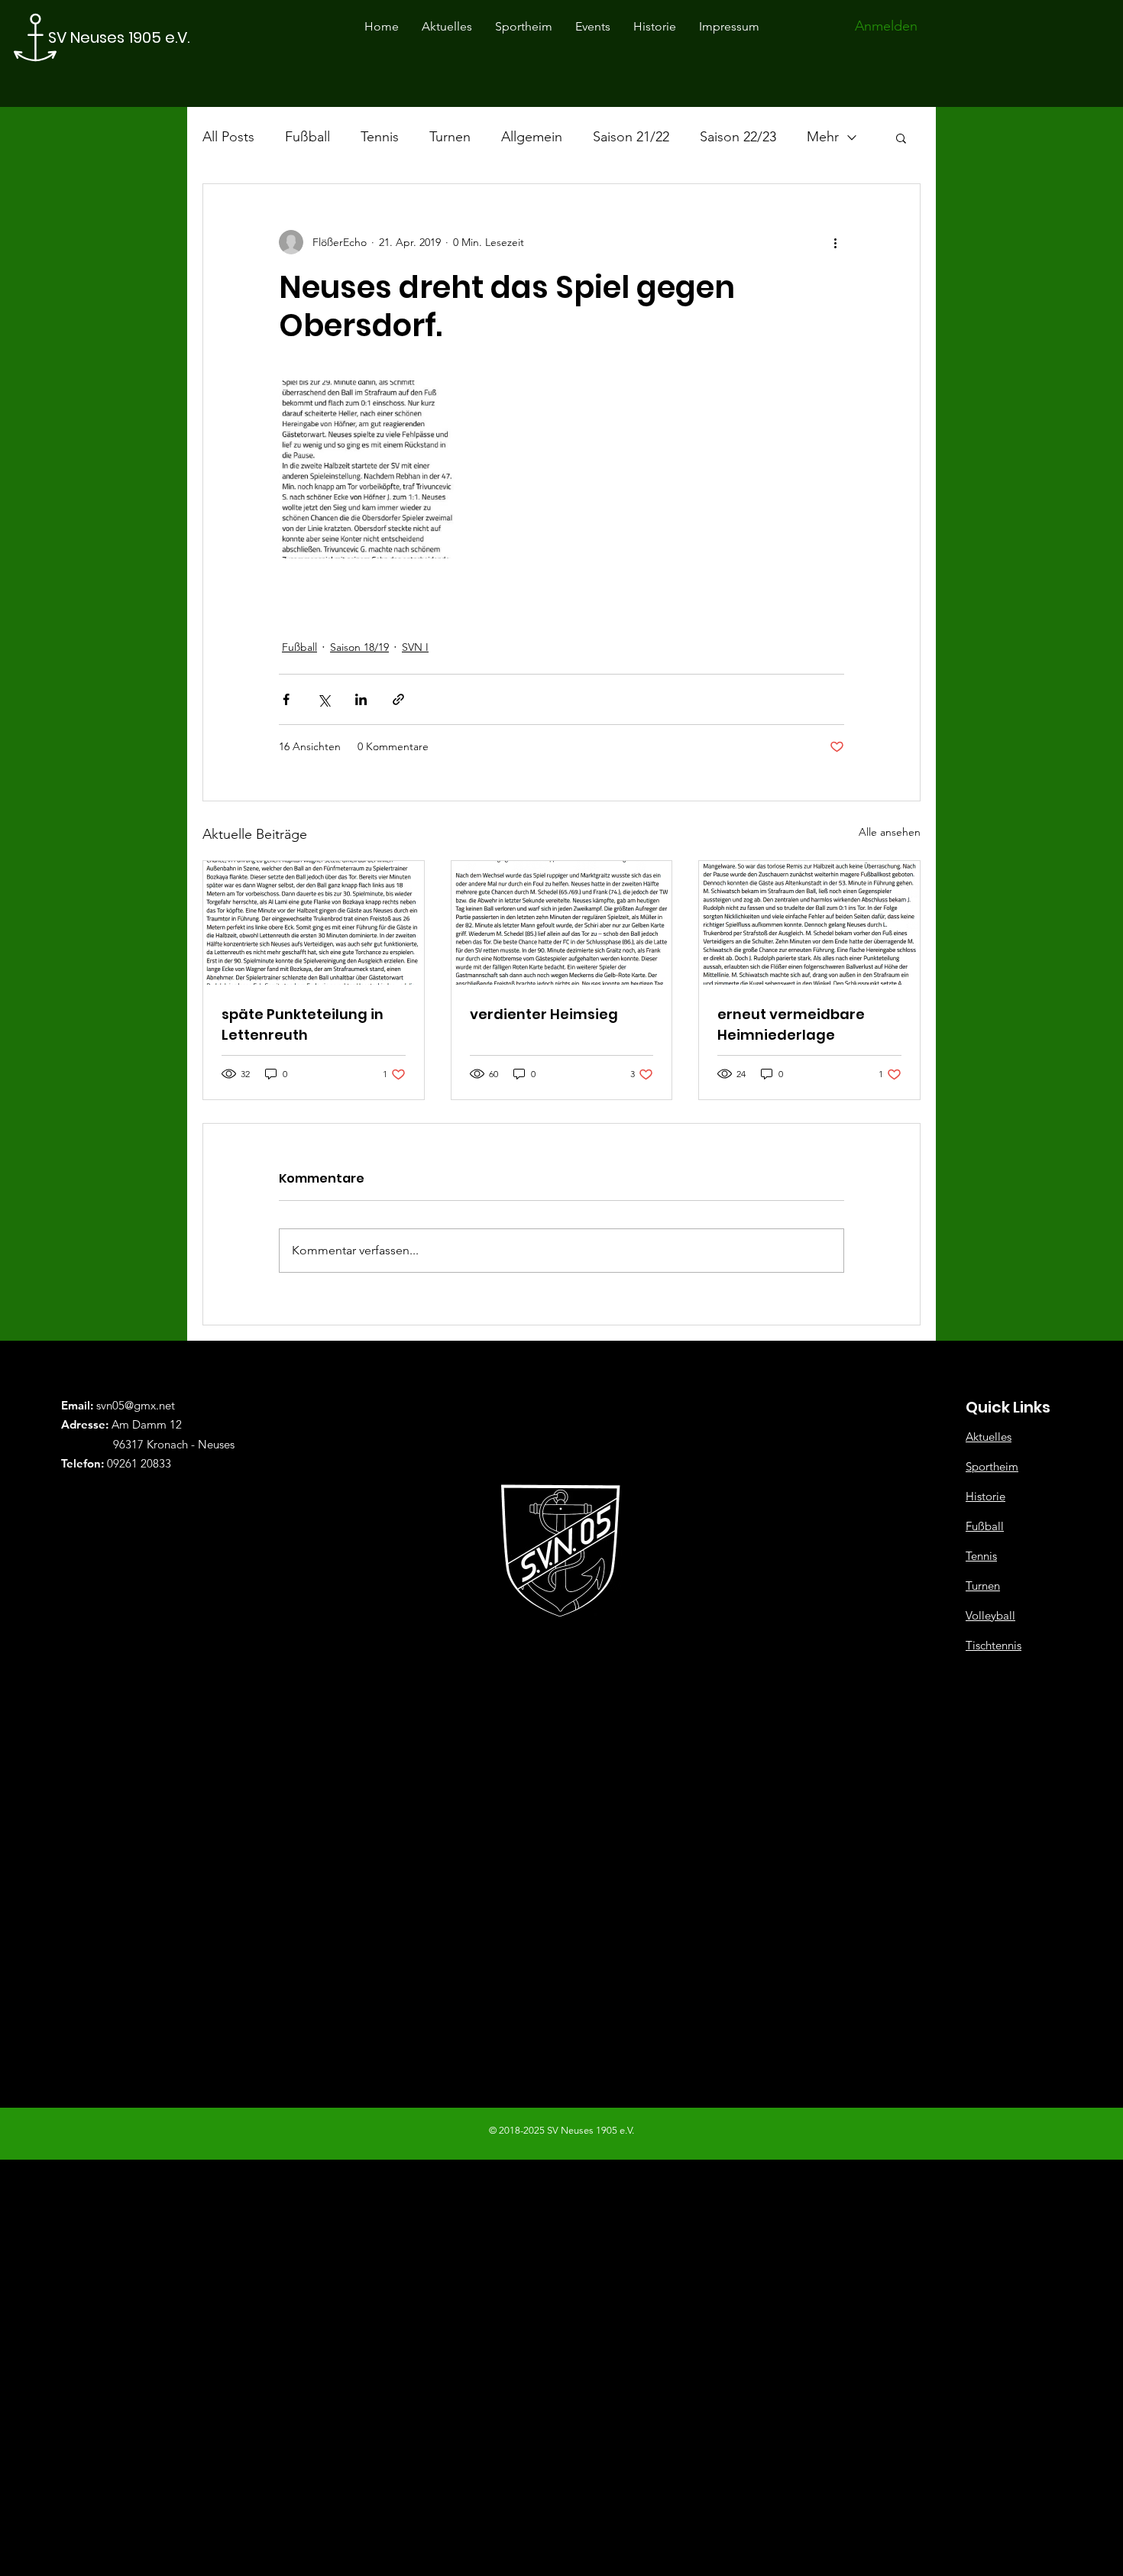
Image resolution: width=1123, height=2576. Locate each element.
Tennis (380, 137)
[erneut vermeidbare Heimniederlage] (809, 923)
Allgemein (532, 137)
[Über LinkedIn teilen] (361, 699)
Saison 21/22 (631, 137)
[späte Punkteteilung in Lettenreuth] (314, 923)
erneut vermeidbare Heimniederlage (791, 1024)
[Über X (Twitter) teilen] (324, 699)
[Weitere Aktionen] (835, 242)
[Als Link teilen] (398, 699)
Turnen (450, 137)
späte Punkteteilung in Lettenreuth (303, 1024)
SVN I (415, 647)
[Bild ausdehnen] (368, 469)
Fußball (307, 137)
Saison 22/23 (738, 137)
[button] (901, 138)
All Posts (228, 137)
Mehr (823, 137)
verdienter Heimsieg (544, 1014)
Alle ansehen (890, 832)
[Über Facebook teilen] (286, 699)
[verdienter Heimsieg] (562, 923)
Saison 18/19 (359, 647)
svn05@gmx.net (136, 1405)
